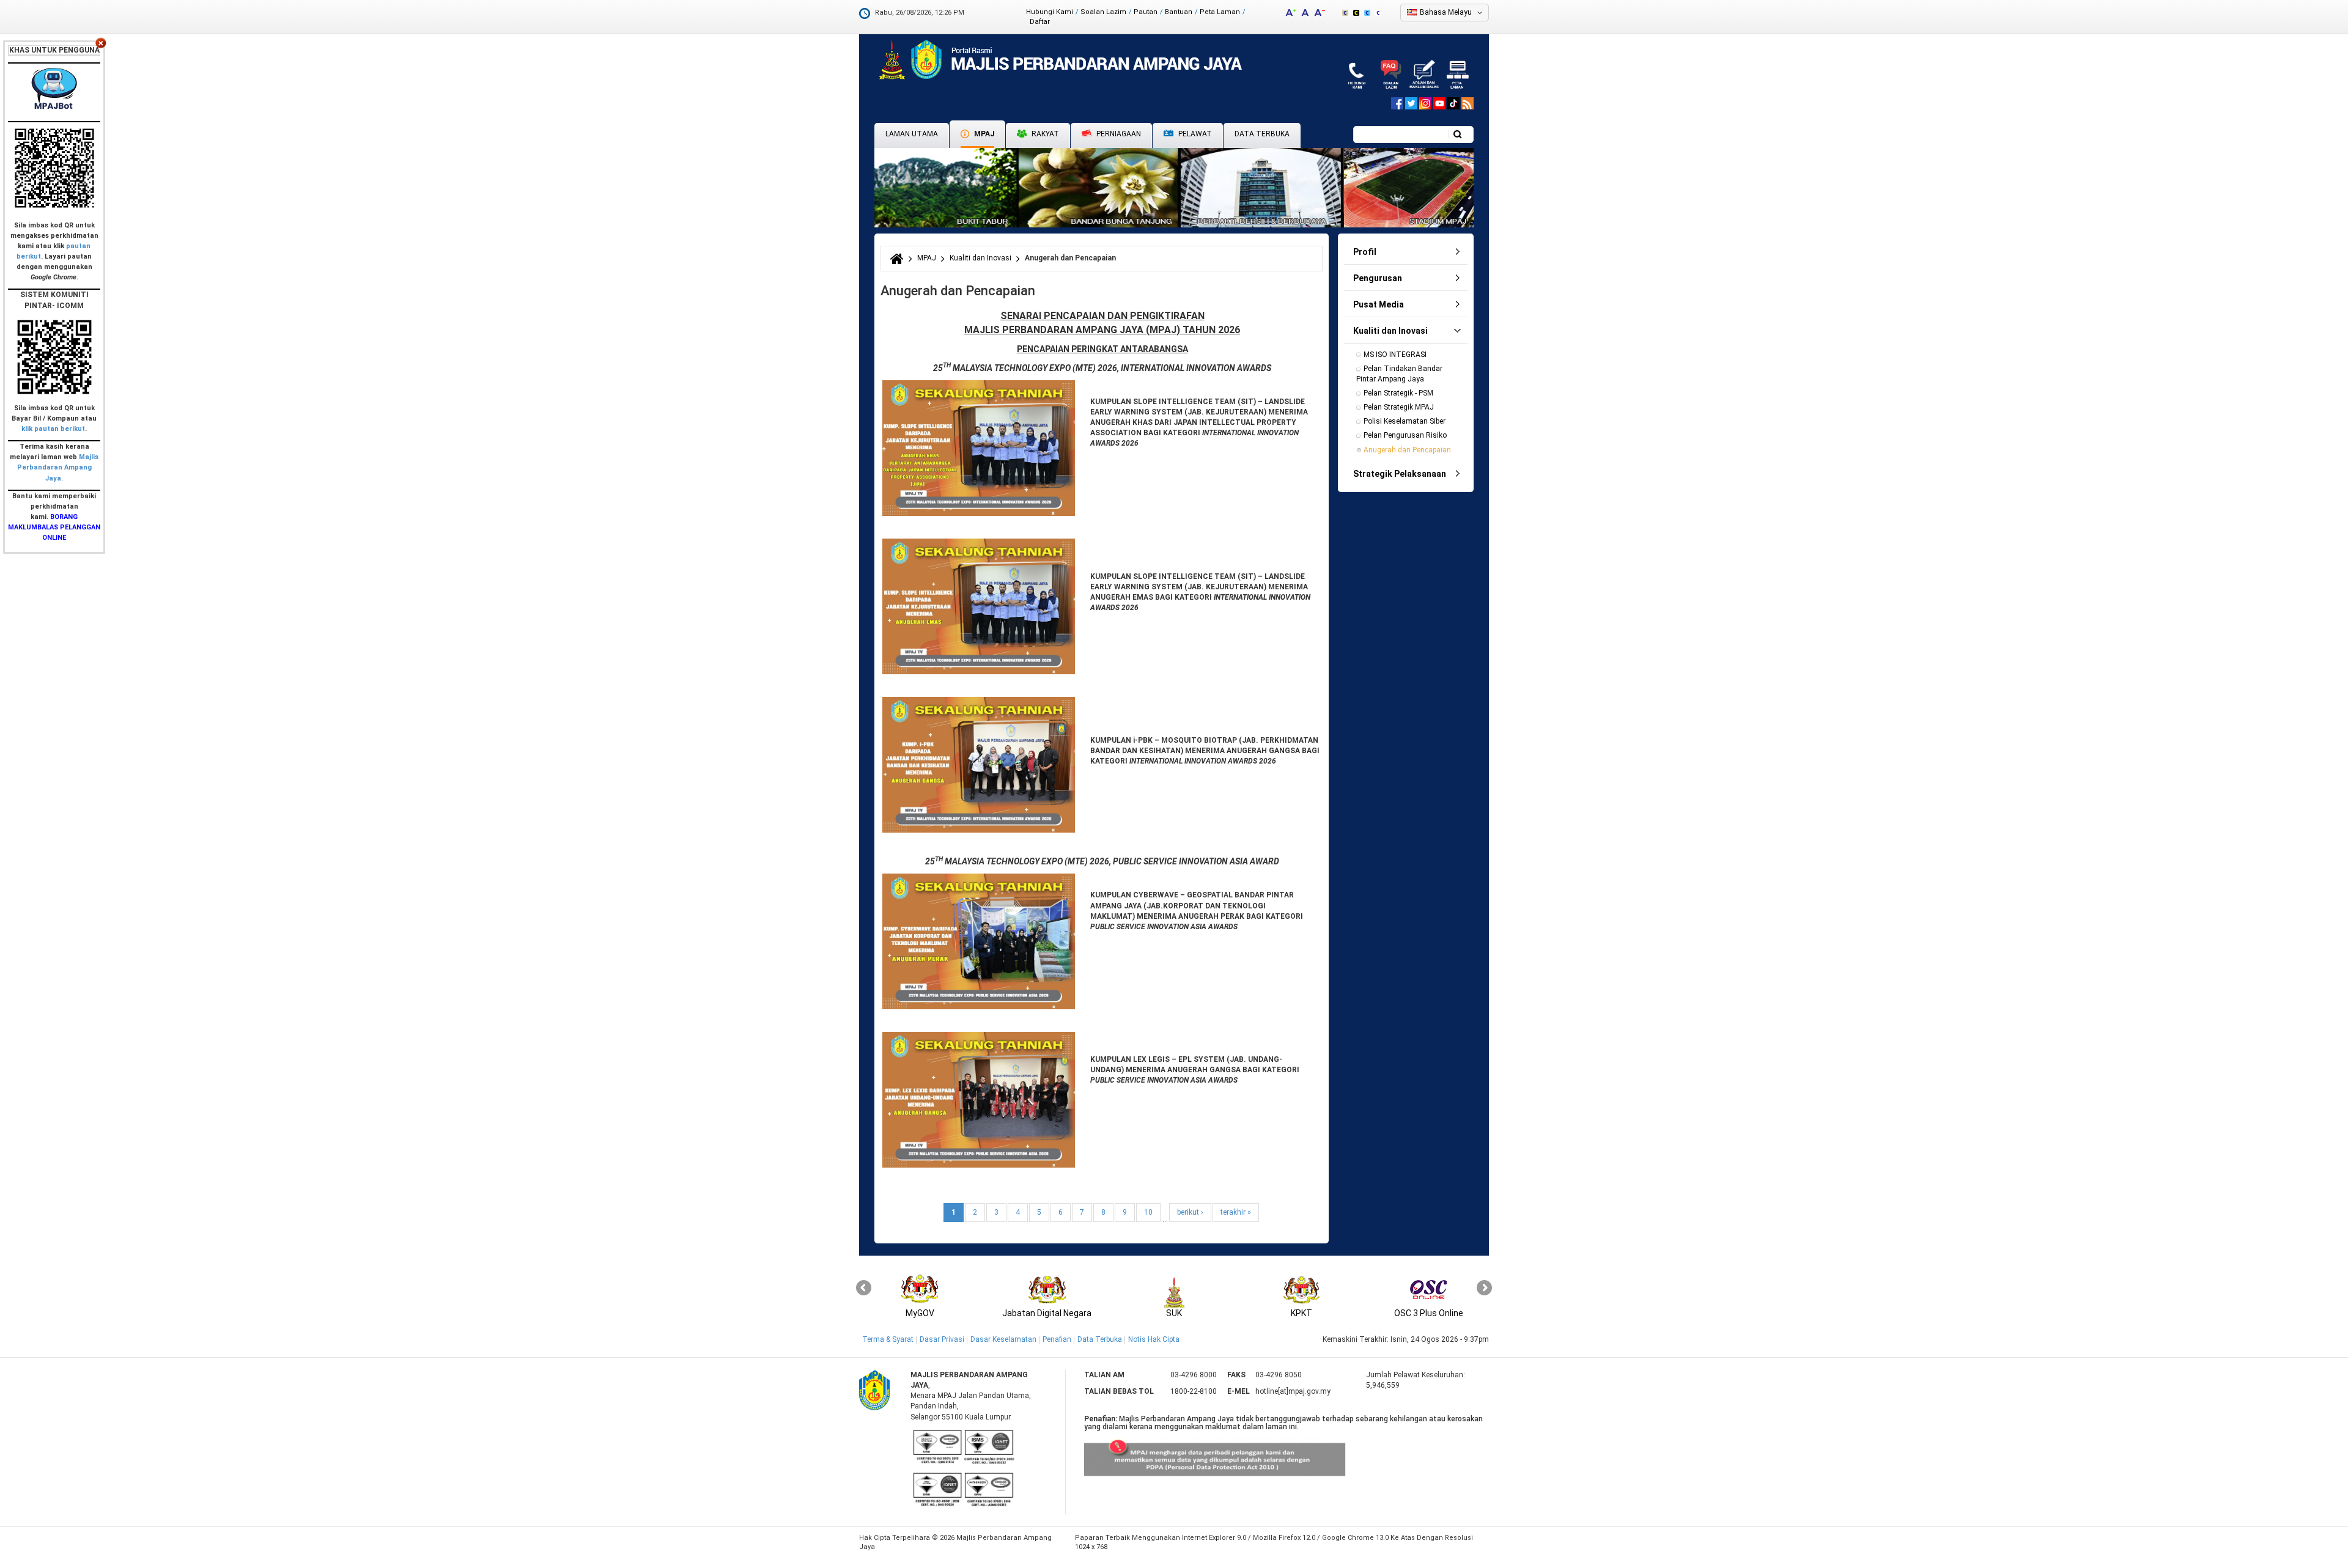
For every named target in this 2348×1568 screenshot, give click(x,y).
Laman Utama (912, 134)
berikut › (1190, 1212)
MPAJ (983, 134)
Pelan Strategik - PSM (1398, 393)
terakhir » (1236, 1212)
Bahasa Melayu (1446, 12)
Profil (1365, 252)
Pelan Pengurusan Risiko (1405, 435)
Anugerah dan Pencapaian (1407, 450)
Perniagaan (1118, 134)
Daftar (1040, 22)
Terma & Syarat (888, 1339)
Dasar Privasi (942, 1339)
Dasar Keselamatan (1003, 1339)
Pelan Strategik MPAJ (1399, 407)
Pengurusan (1378, 278)
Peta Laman (1220, 12)
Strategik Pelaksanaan (1400, 474)
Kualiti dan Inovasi (980, 258)
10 (1148, 1212)
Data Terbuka (1262, 134)
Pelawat (1194, 134)
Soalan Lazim (1103, 12)
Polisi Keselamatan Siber (1405, 421)
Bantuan (1179, 12)
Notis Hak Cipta (1154, 1339)
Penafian (1057, 1339)
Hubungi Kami (1050, 12)
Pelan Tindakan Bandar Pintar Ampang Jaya (1400, 374)
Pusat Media (1379, 304)
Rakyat (1044, 134)
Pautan (1146, 12)
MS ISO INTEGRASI (1395, 355)
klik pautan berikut (53, 429)
